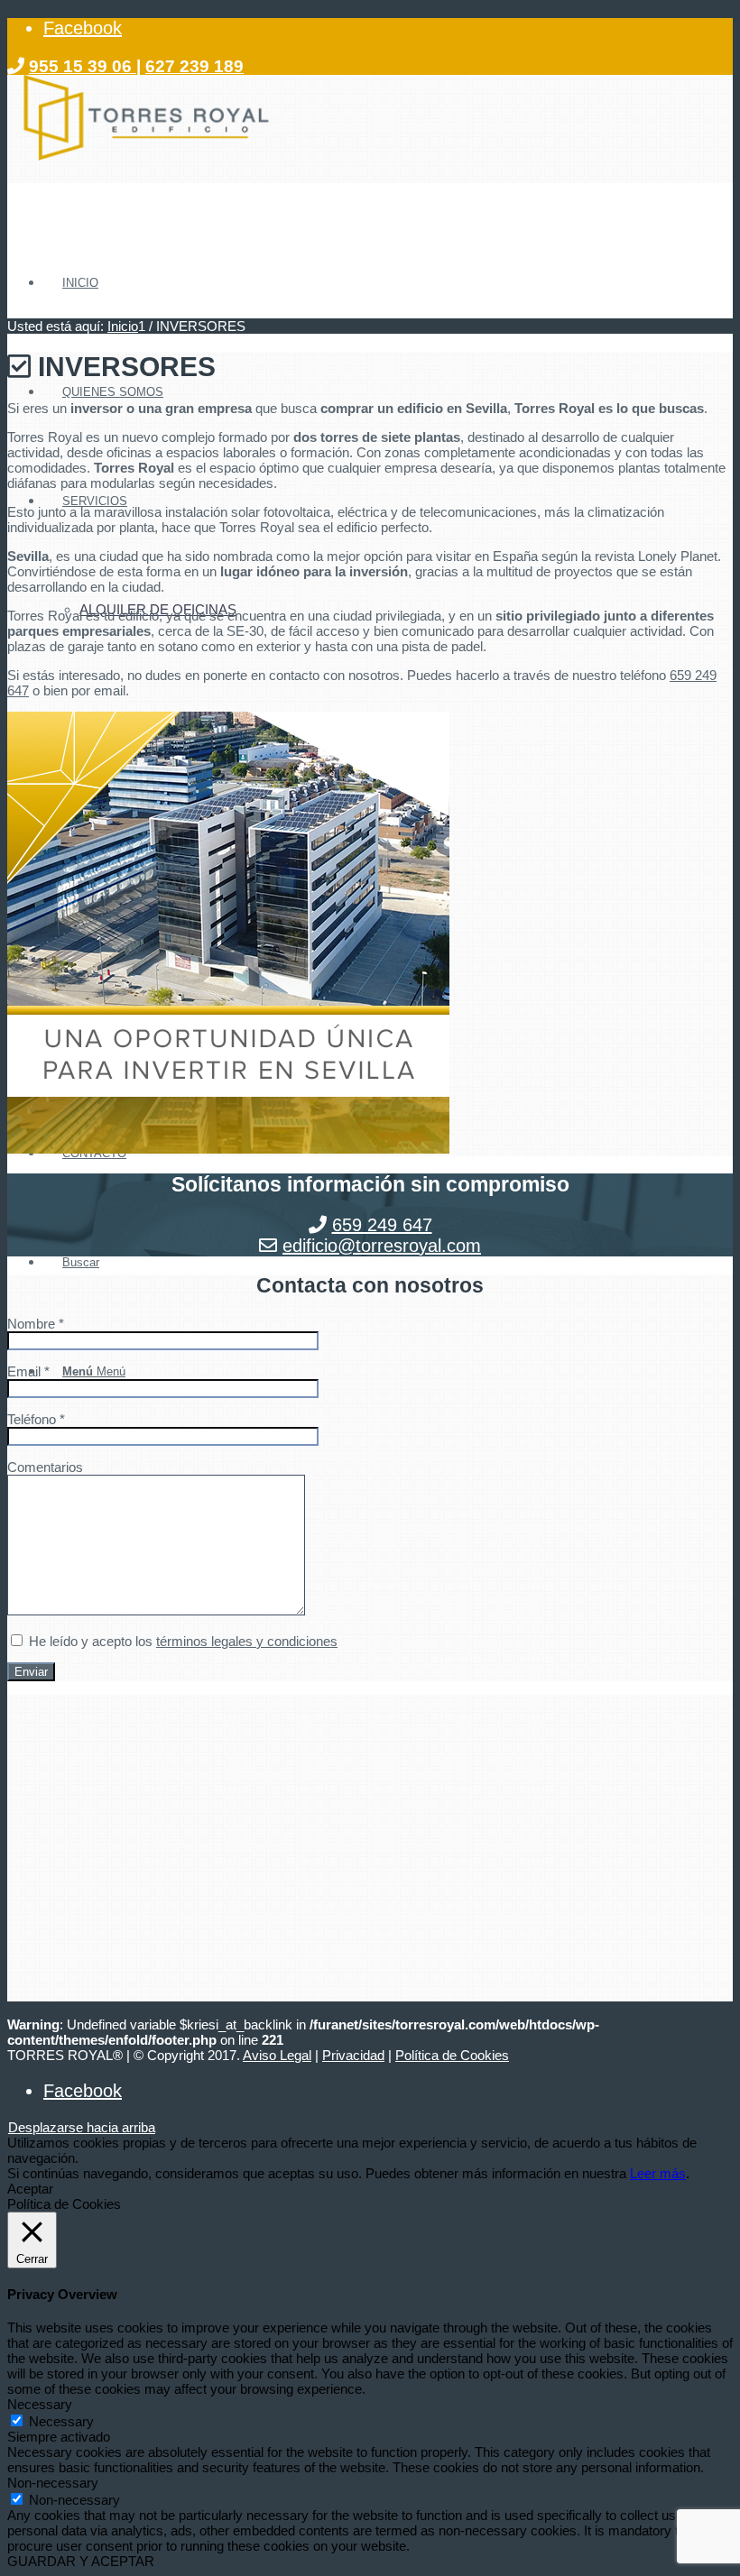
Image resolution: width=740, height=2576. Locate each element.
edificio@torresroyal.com (382, 1246)
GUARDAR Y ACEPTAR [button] (81, 2561)
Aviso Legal (277, 2055)
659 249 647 (382, 1225)
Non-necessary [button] (53, 2483)
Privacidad (353, 2055)
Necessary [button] (40, 2404)
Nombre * (36, 1324)
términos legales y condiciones (247, 1641)
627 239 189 (194, 66)
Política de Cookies (452, 2055)
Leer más (658, 2173)
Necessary (61, 2421)
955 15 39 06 (83, 66)
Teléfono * (36, 1419)
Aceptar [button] (30, 2189)
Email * (28, 1371)
